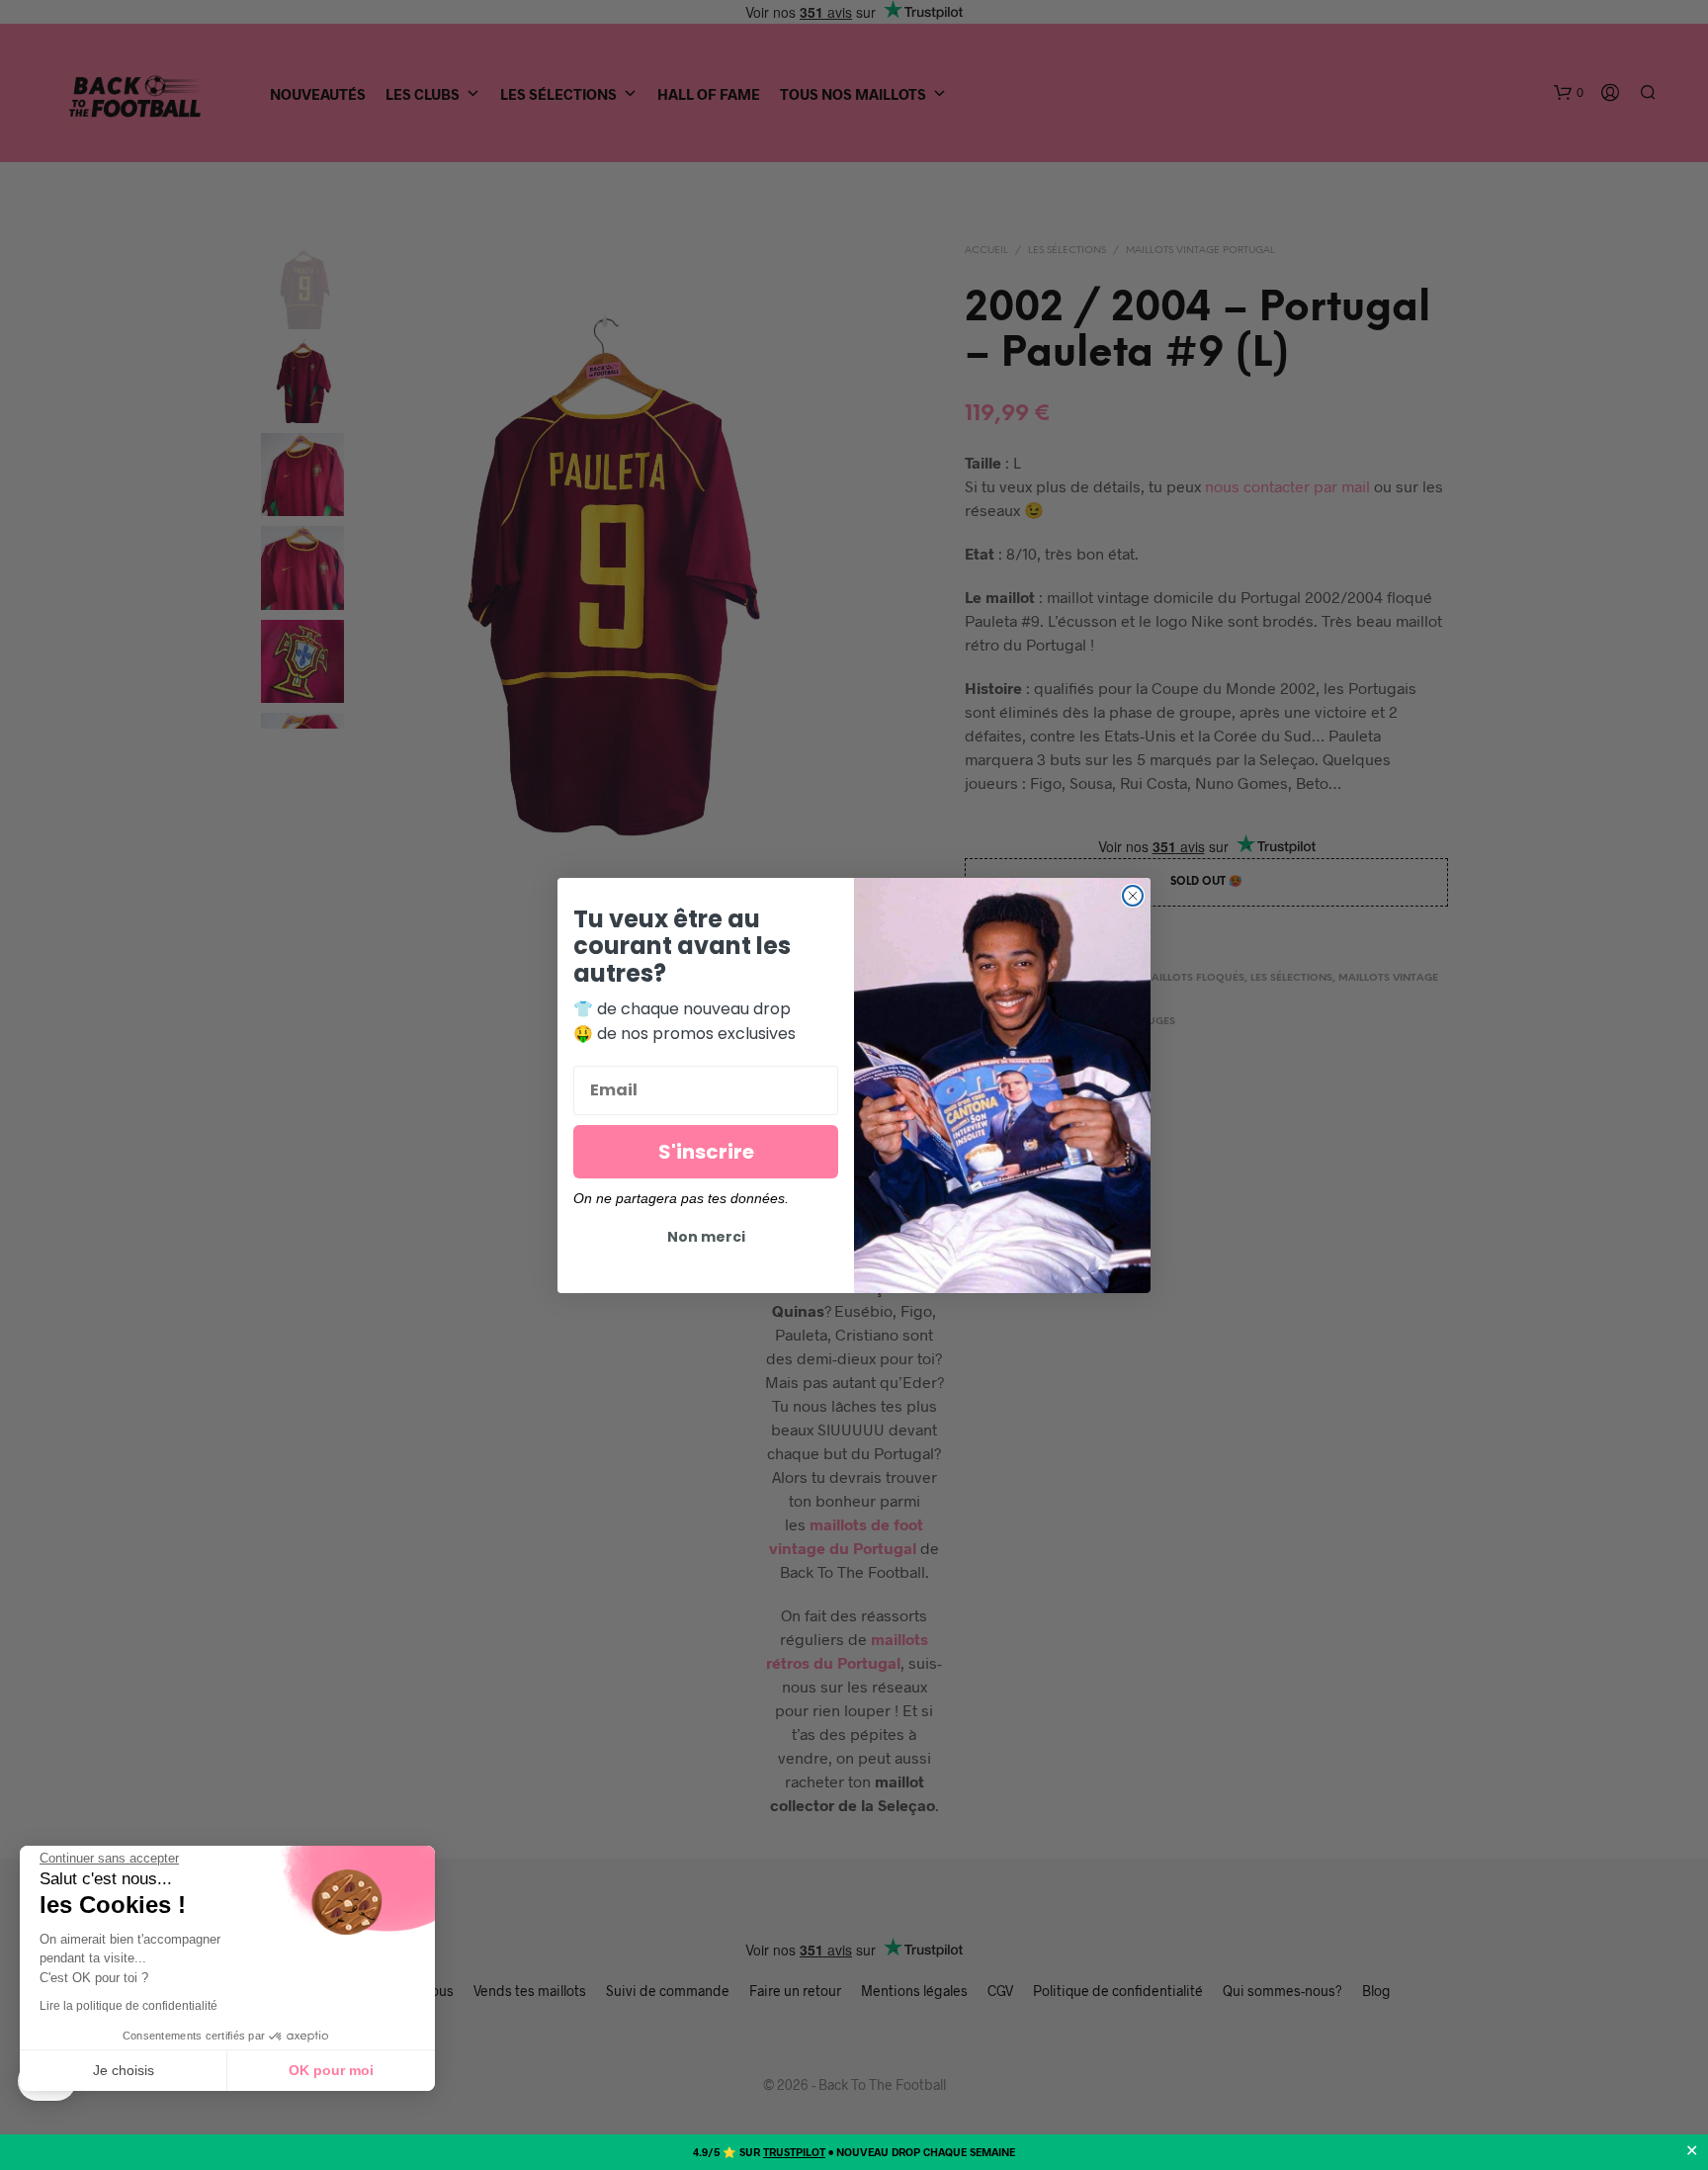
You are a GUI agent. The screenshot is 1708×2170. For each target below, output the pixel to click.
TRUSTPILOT (794, 2152)
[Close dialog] (1133, 896)
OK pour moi (331, 2070)
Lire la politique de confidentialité (128, 2006)
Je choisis (124, 2070)
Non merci (706, 1237)
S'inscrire (706, 1152)
